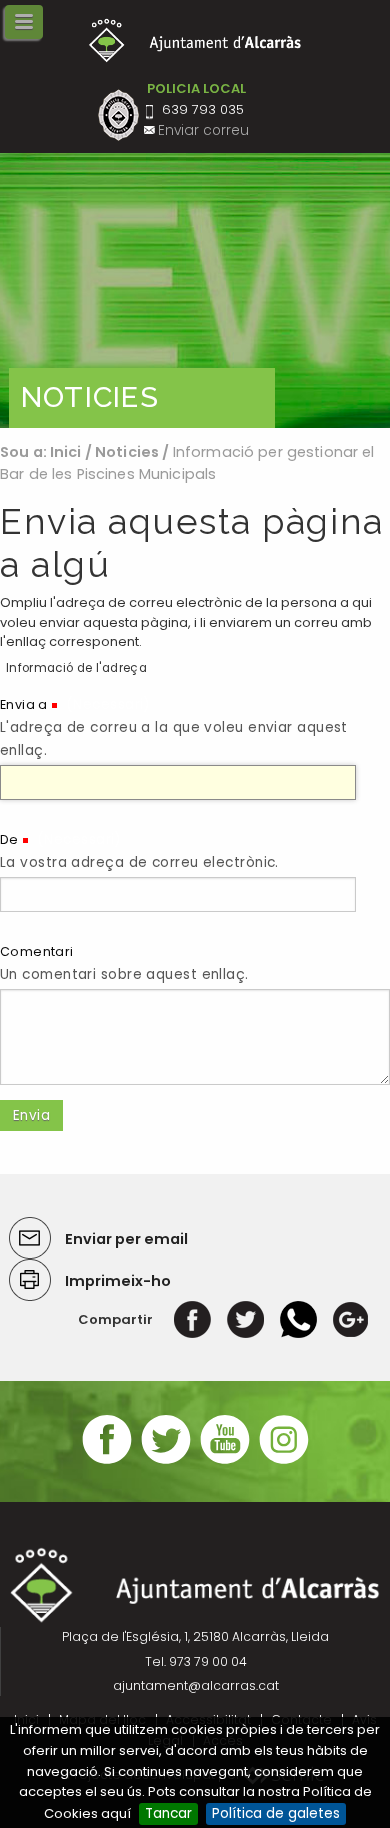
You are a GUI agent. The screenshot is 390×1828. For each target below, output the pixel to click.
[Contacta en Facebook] (107, 1461)
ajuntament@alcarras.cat (196, 1685)
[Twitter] (245, 1319)
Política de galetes (276, 1813)
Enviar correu (203, 130)
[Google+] (350, 1319)
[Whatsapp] (298, 1319)
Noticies (127, 452)
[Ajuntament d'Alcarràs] (195, 40)
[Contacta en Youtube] (225, 1461)
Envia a (24, 704)
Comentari (37, 951)
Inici (66, 452)
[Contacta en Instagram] (284, 1461)
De (9, 839)
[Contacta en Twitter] (166, 1461)
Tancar (168, 1813)
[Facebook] (192, 1319)
